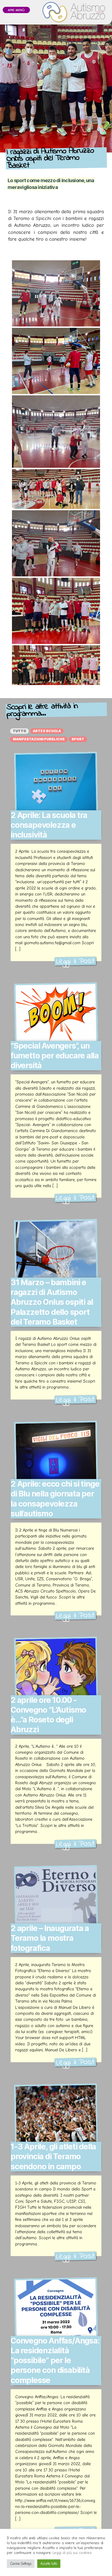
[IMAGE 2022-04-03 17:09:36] (56, 611)
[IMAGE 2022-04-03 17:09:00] (56, 432)
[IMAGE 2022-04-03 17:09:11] (56, 293)
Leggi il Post (75, 961)
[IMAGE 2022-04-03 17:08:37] (56, 543)
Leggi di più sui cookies (72, 2553)
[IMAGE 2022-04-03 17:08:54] (56, 489)
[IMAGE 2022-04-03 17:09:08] (56, 361)
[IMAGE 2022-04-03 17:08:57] (56, 665)
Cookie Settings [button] (21, 2564)
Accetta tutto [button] (49, 2564)
